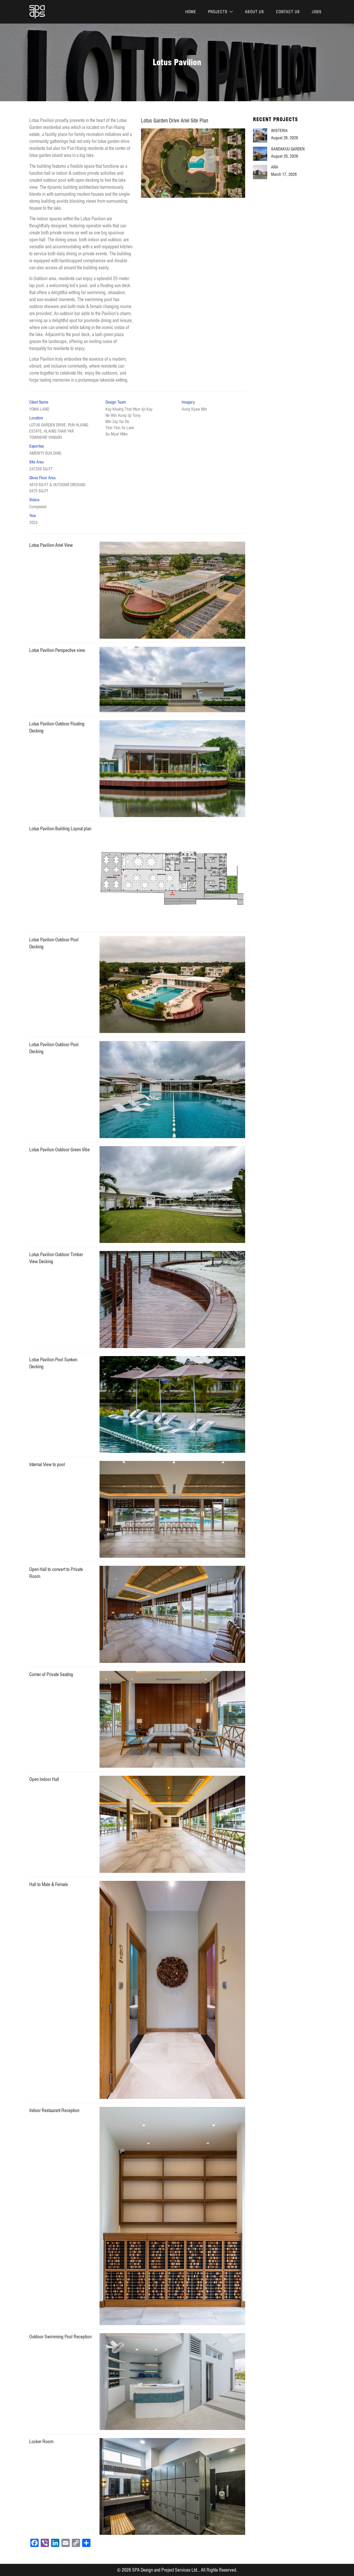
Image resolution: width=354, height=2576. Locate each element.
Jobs (317, 12)
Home (191, 12)
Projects (218, 12)
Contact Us (288, 12)
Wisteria (279, 131)
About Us (254, 12)
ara (275, 167)
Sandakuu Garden (288, 149)
